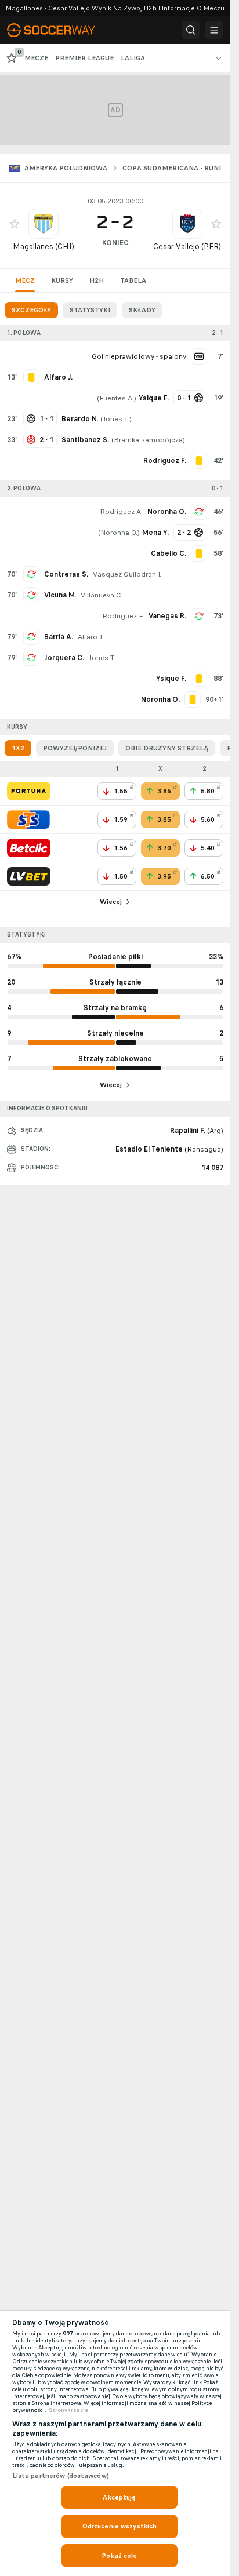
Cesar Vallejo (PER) (187, 247)
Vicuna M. (60, 595)
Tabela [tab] (133, 280)
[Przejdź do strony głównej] (58, 30)
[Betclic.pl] (29, 848)
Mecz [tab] (25, 280)
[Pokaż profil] (44, 224)
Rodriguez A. (121, 512)
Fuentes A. (117, 398)
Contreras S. (66, 574)
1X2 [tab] (18, 748)
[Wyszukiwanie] (191, 30)
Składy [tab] (142, 310)
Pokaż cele (119, 2556)
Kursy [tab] (62, 280)
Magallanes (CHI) (44, 247)
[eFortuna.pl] (29, 791)
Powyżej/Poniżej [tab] (75, 748)
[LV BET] (29, 876)
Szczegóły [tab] (31, 310)
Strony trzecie (69, 2410)
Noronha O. (167, 512)
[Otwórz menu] (214, 30)
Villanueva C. (102, 595)
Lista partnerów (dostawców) (61, 2476)
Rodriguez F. (123, 616)
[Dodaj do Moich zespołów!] (15, 224)
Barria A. (59, 637)
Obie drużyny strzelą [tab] (167, 748)
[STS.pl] (28, 819)
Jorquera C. (64, 658)
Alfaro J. (90, 637)
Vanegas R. (167, 616)
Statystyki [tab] (90, 310)
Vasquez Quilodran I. (127, 574)
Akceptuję (119, 2497)
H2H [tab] (97, 280)
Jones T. (116, 419)
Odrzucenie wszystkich (120, 2526)
